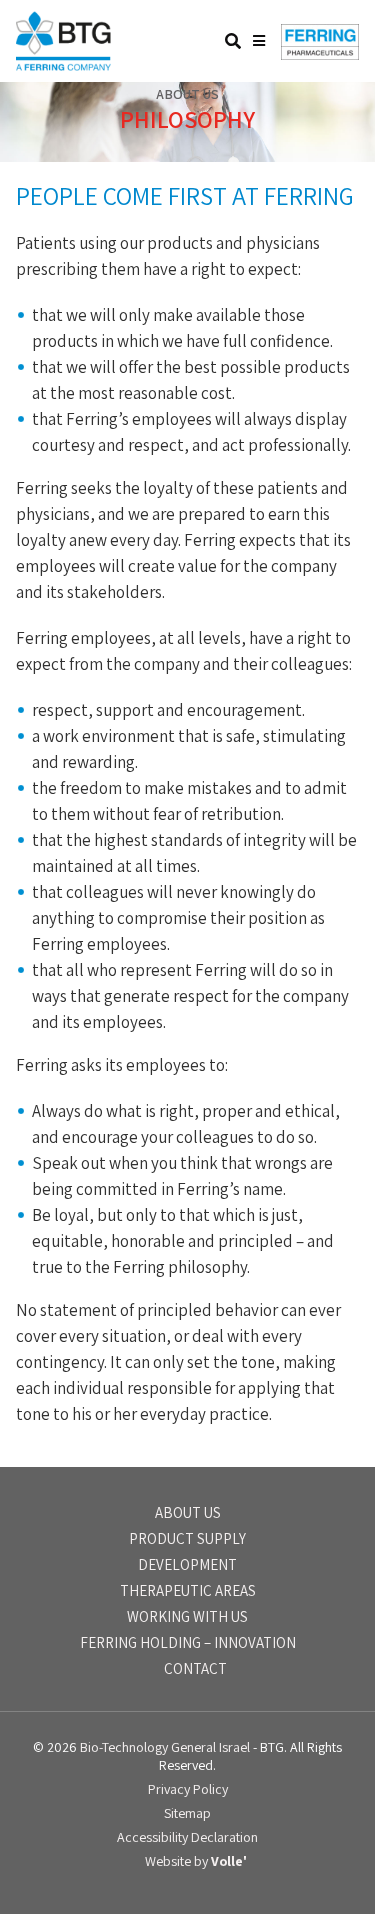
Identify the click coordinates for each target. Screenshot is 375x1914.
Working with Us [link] (187, 1616)
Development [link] (187, 1564)
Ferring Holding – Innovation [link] (188, 1642)
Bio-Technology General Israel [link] (165, 1747)
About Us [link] (188, 1512)
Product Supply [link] (187, 1538)
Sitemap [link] (187, 1813)
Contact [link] (195, 1668)
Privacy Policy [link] (188, 1789)
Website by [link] (196, 1861)
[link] (63, 65)
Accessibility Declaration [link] (187, 1837)
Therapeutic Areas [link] (188, 1590)
